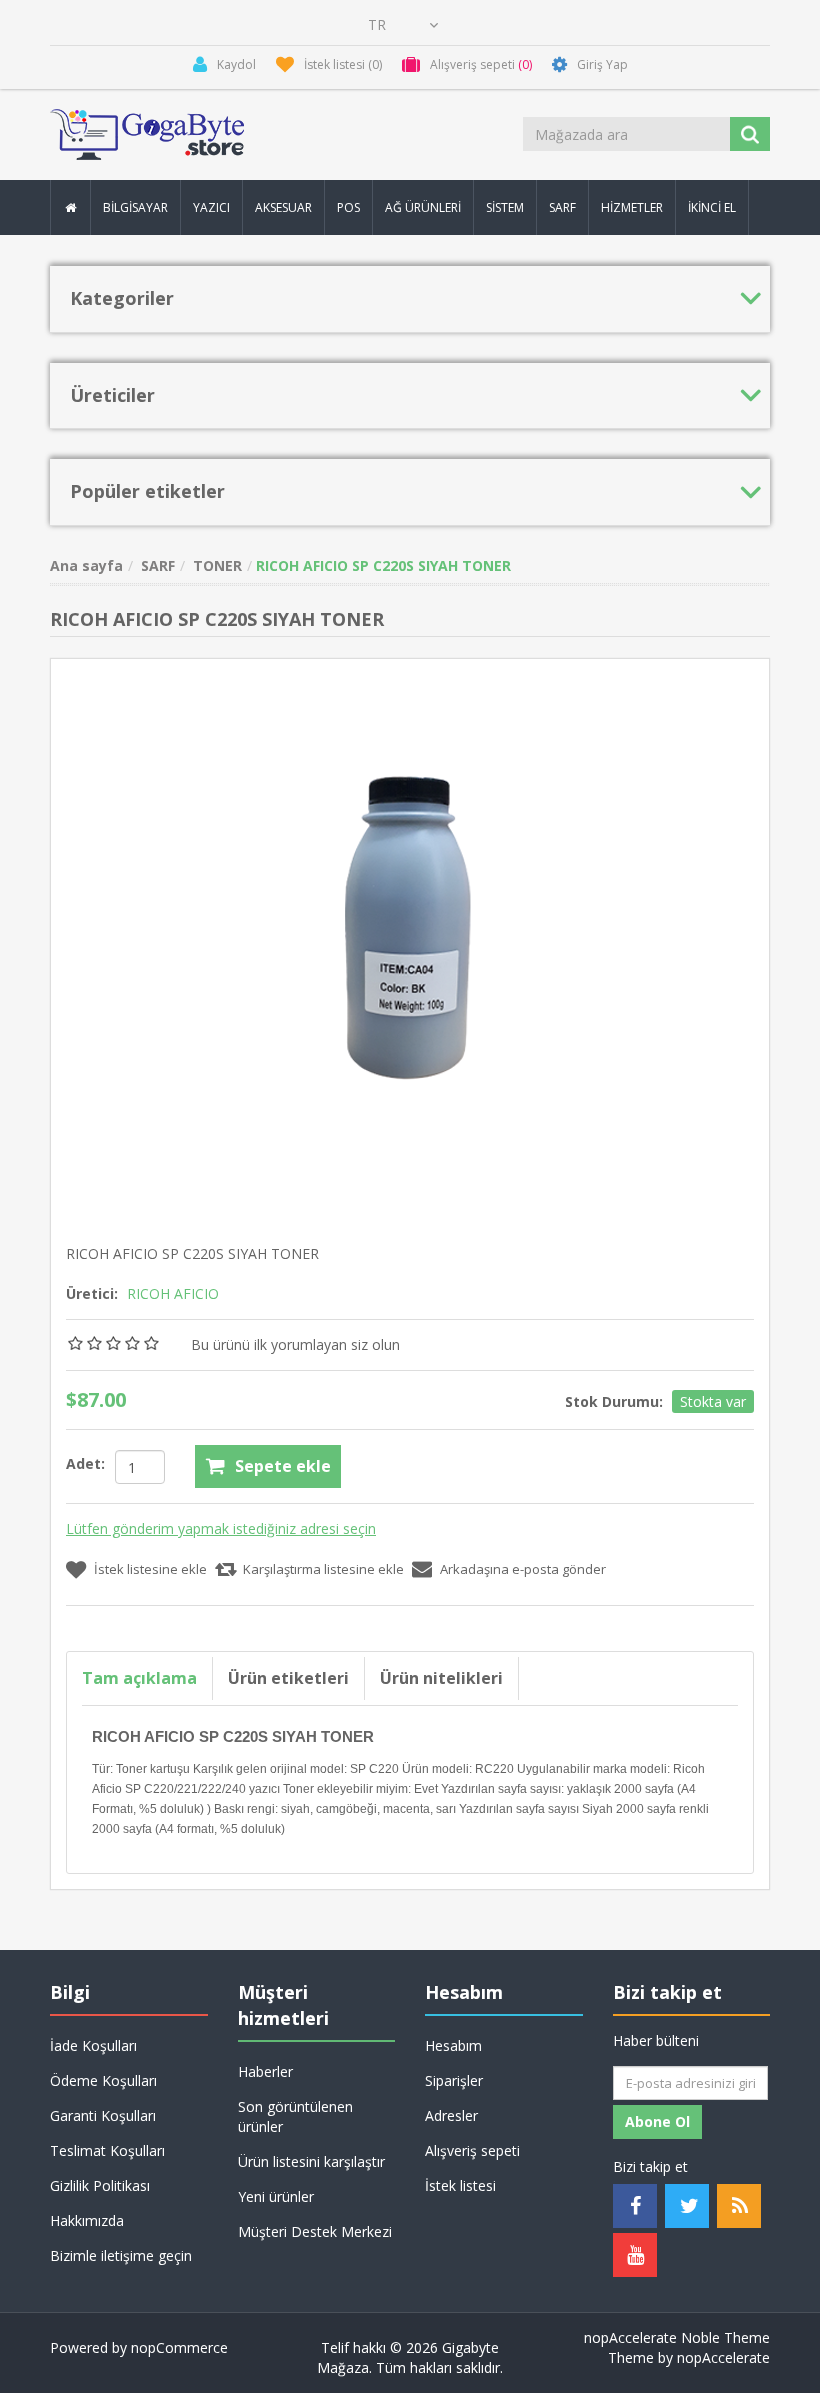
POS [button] (348, 207)
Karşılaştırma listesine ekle (323, 1569)
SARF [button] (562, 207)
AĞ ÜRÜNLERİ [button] (423, 207)
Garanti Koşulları (103, 2115)
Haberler (265, 2071)
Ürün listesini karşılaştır (311, 2161)
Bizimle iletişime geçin (121, 2255)
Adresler (451, 2115)
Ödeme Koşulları (103, 2080)
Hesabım (453, 2045)
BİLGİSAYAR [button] (135, 207)
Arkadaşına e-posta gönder (523, 1569)
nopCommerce (179, 2347)
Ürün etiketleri (288, 1678)
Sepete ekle (283, 1466)
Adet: (85, 1463)
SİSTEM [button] (505, 207)
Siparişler (454, 2080)
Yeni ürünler (276, 2196)
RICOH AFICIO (173, 1293)
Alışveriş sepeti (472, 2150)
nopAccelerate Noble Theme (677, 2337)
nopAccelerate (723, 2357)
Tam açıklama (139, 1678)
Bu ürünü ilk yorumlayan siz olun (295, 1344)
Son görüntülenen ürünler (295, 2116)
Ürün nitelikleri (441, 1678)
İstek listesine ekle (150, 1569)
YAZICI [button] (211, 207)
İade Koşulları (93, 2045)
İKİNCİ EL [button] (712, 207)
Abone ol (657, 2121)
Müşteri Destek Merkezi (315, 2231)
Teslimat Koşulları (107, 2150)
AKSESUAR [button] (283, 207)
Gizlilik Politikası (100, 2185)
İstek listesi (460, 2185)
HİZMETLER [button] (632, 207)
